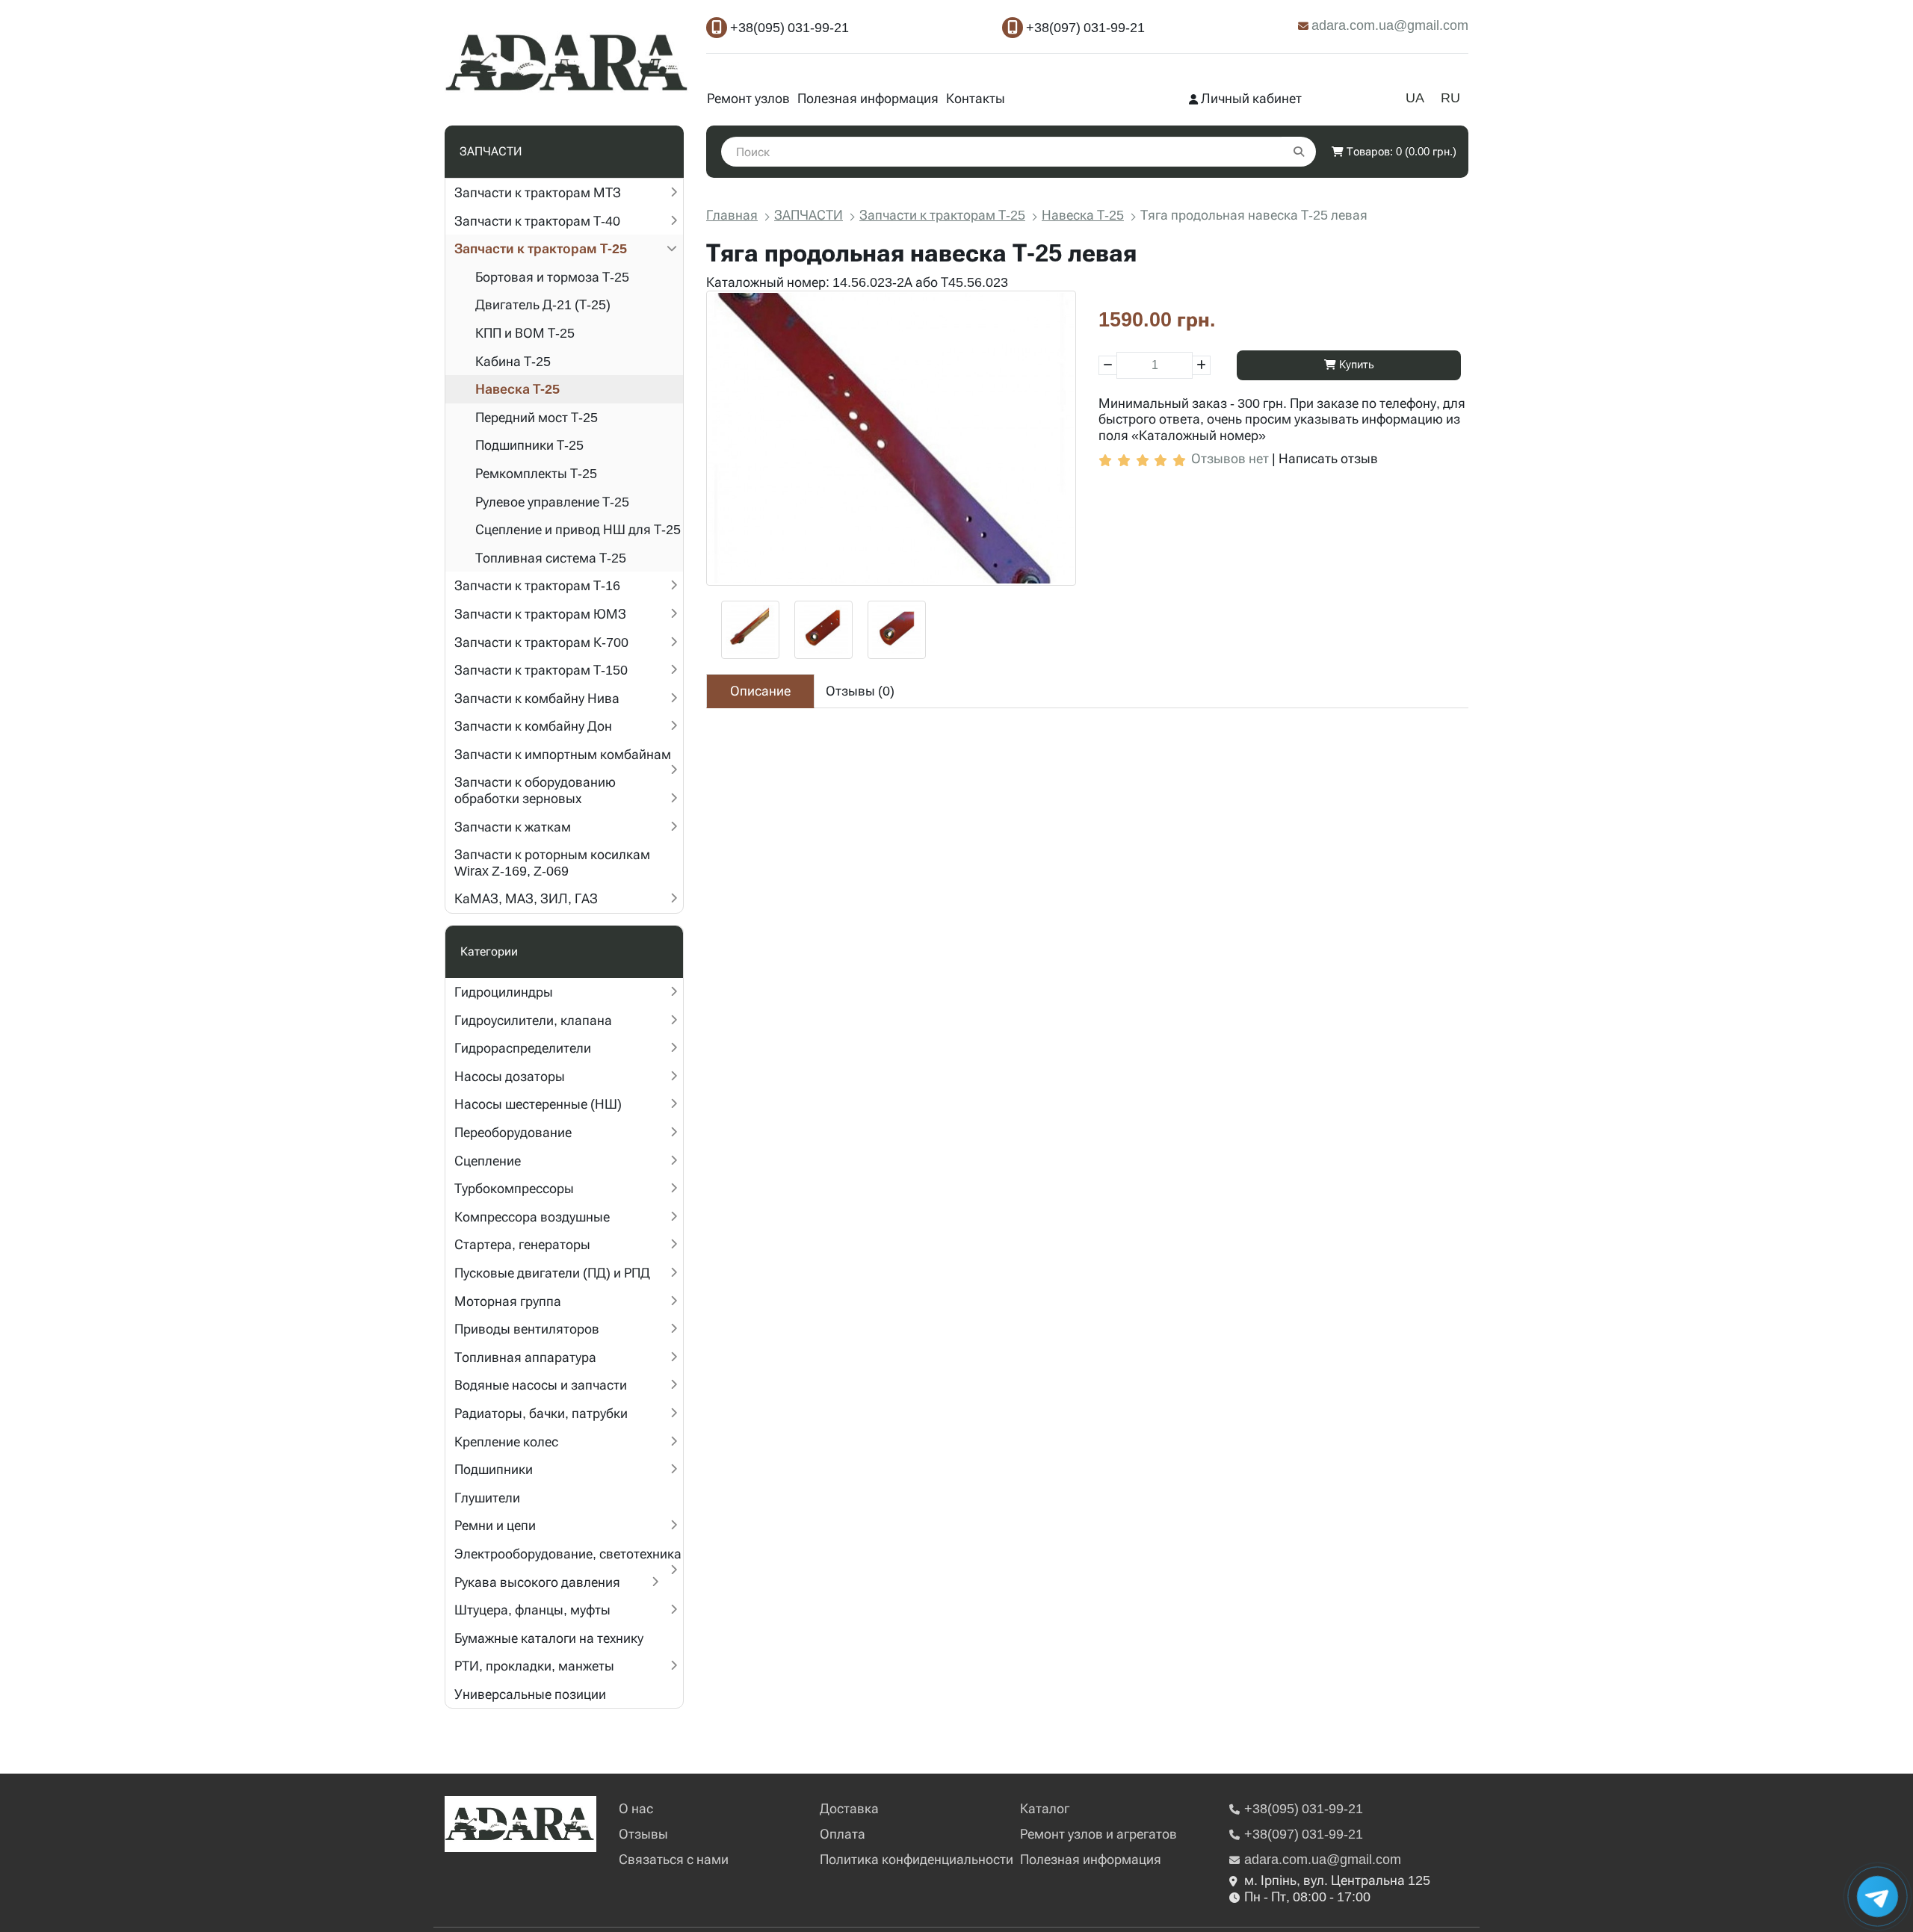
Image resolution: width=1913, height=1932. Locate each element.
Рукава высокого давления (537, 1582)
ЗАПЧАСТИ (809, 215)
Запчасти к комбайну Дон (533, 726)
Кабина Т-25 (513, 361)
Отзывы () (860, 691)
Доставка (849, 1808)
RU (1450, 97)
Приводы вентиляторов (527, 1329)
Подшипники (494, 1469)
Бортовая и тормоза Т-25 (552, 277)
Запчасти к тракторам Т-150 (541, 670)
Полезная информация (868, 98)
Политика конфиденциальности (917, 1859)
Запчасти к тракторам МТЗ (538, 192)
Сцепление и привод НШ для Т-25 (578, 529)
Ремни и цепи (495, 1525)
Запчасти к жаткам (513, 827)
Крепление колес (506, 1442)
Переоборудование (513, 1132)
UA (1415, 97)
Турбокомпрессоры (514, 1188)
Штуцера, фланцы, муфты (532, 1610)
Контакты (976, 98)
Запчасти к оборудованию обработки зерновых (535, 790)
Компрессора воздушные (532, 1217)
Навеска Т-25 (517, 389)
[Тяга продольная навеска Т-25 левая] (891, 438)
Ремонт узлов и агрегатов (1098, 1834)
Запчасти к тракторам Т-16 (537, 585)
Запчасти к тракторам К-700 (541, 642)
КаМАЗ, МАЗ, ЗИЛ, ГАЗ (526, 898)
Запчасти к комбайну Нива (537, 698)
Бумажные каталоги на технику (549, 1638)
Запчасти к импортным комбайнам (563, 754)
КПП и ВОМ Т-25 (525, 333)
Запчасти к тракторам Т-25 (541, 248)
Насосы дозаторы (510, 1076)
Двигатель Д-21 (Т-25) (543, 304)
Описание (760, 691)
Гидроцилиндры (504, 992)
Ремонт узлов (748, 98)
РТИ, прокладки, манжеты (534, 1666)
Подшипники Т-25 (529, 445)
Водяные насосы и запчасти (541, 1385)
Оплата (843, 1834)
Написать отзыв (1328, 458)
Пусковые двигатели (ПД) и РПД (552, 1273)
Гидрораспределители (523, 1048)
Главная (732, 215)
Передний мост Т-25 (537, 417)
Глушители (487, 1498)
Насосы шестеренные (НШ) (538, 1104)
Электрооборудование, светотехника (568, 1554)
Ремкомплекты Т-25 (536, 473)
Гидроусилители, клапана (533, 1020)
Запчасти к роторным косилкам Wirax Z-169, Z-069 (552, 863)
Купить (1355, 365)
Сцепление (488, 1161)
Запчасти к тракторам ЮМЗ (540, 614)
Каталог (1045, 1808)
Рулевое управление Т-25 (552, 502)
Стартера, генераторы (522, 1244)
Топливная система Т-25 (551, 558)
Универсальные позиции (530, 1694)
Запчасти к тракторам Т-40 (537, 221)
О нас (636, 1808)
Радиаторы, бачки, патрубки (541, 1413)
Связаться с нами (674, 1859)
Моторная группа (508, 1301)
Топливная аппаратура (525, 1357)
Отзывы (643, 1834)
